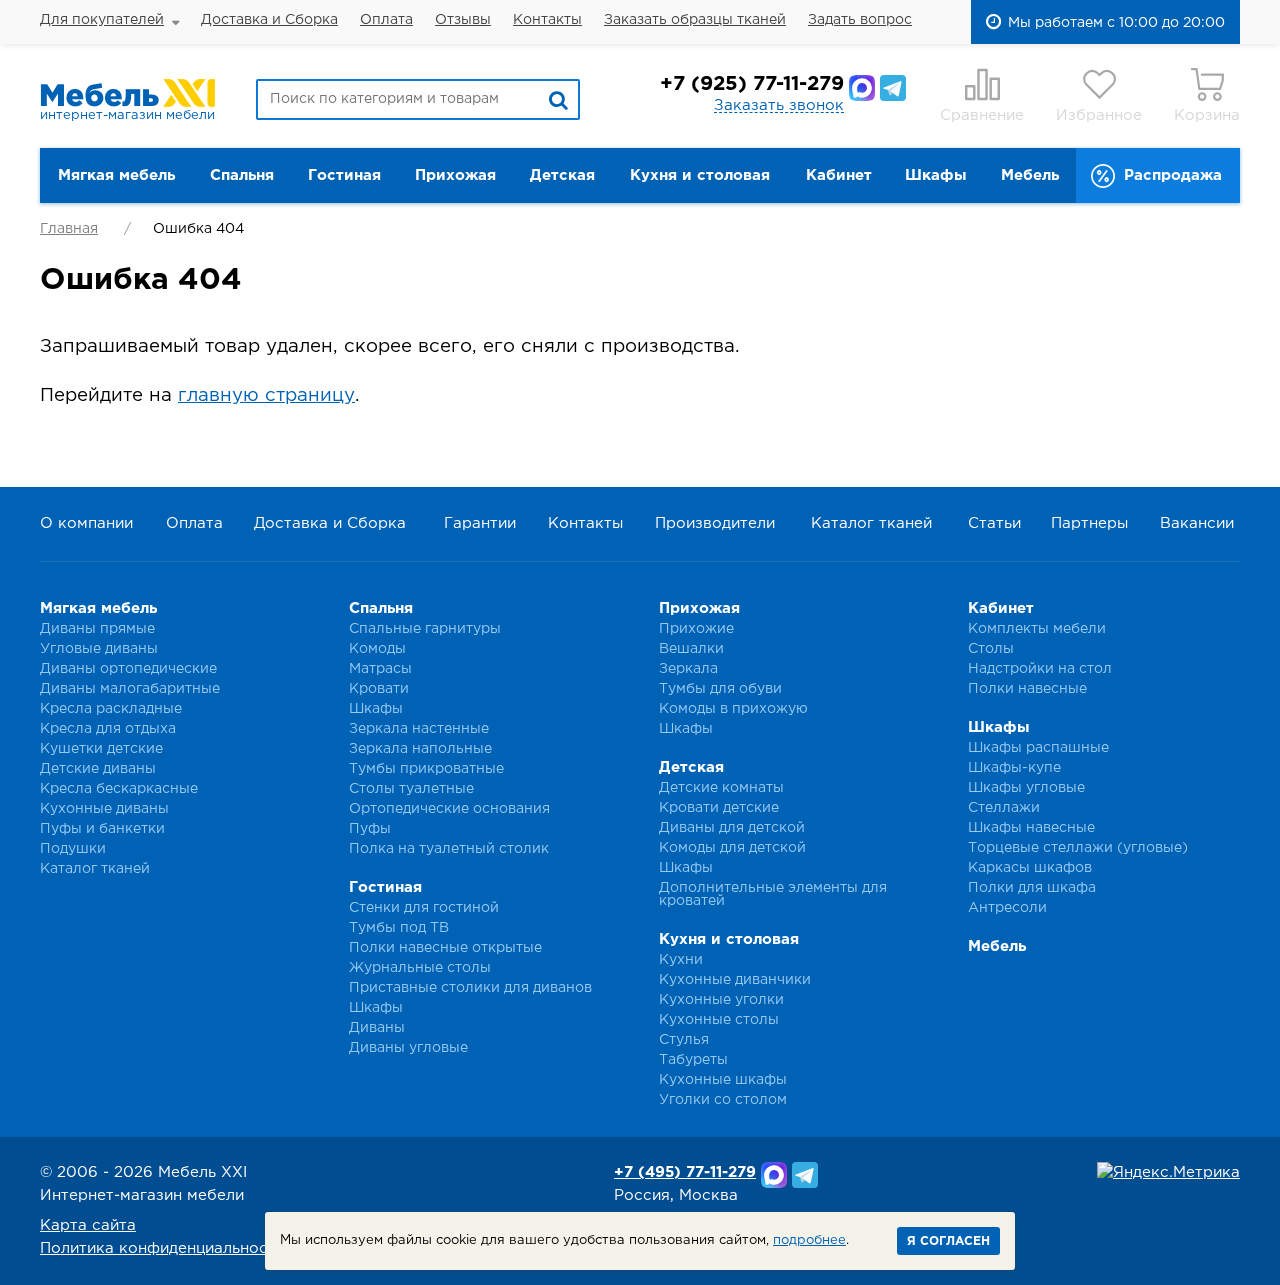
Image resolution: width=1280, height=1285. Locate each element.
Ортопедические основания (449, 809)
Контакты (547, 20)
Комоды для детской (732, 848)
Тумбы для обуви (720, 689)
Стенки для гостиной (424, 908)
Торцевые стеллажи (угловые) (1078, 848)
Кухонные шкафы (723, 1080)
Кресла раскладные (111, 709)
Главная (69, 229)
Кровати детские (719, 808)
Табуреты (693, 1060)
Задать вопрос (860, 20)
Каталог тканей (871, 523)
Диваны (377, 1028)
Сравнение (982, 115)
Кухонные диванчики (735, 980)
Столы (991, 649)
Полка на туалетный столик (449, 849)
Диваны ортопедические (128, 669)
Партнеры (1089, 523)
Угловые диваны (99, 649)
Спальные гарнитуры (425, 629)
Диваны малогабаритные (130, 689)
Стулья (684, 1040)
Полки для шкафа (1032, 888)
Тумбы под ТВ (399, 928)
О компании (86, 523)
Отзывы (463, 20)
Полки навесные (1027, 689)
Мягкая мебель (116, 175)
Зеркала (688, 669)
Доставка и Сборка (269, 20)
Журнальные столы (420, 968)
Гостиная (344, 175)
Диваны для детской (732, 828)
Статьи (994, 523)
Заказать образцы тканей (695, 20)
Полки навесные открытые (445, 948)
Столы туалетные (411, 789)
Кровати (379, 689)
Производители (715, 523)
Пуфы (370, 829)
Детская (562, 175)
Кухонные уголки (721, 1000)
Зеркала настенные (419, 729)
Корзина (1207, 115)
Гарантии (480, 523)
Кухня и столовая (700, 175)
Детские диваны (98, 769)
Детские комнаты (721, 788)
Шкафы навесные (1031, 828)
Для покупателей (102, 20)
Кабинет (839, 175)
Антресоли (1007, 908)
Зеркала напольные (420, 749)
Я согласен (948, 1241)
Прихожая (455, 175)
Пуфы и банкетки (102, 829)
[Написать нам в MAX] (862, 88)
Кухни (681, 960)
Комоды (377, 649)
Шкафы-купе (1014, 768)
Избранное (1099, 115)
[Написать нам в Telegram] (893, 88)
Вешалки (691, 649)
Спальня (242, 175)
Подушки (73, 849)
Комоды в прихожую (733, 709)
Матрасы (380, 669)
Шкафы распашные (1038, 748)
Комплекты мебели (1037, 629)
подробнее (809, 1240)
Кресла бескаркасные (119, 789)
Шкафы (936, 175)
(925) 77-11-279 (752, 84)
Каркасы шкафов (1030, 868)
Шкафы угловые (1026, 788)
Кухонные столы (719, 1020)
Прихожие (696, 629)
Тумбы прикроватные (426, 769)
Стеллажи (1004, 808)
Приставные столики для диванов (470, 988)
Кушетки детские (101, 749)
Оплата (386, 20)
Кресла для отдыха (108, 729)
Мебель (1030, 175)
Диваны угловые (408, 1048)
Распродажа (1173, 175)
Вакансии (1197, 523)
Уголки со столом (723, 1100)
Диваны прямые (97, 629)
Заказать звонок (779, 105)
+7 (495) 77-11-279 (685, 1172)
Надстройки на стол (1040, 669)
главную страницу (266, 395)
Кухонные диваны (104, 809)
